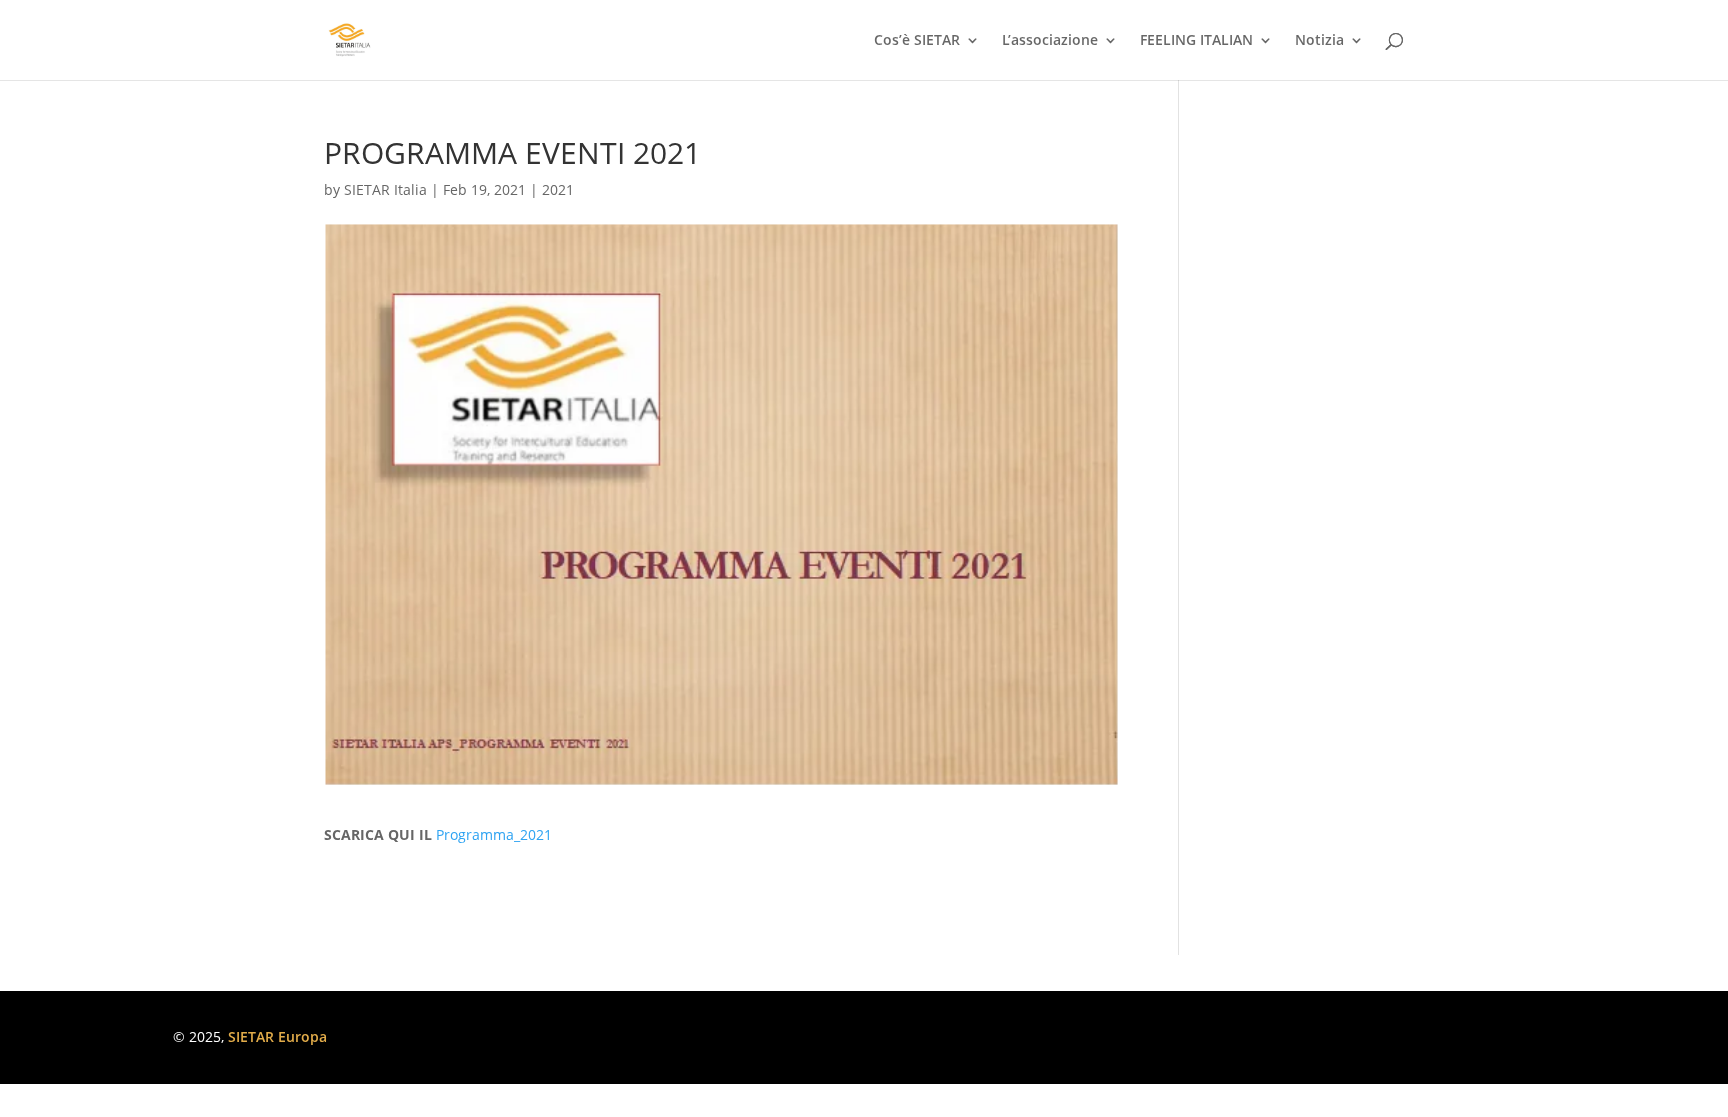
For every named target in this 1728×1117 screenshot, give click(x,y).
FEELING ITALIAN (1196, 41)
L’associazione (1050, 41)
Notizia (1319, 41)
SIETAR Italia (385, 189)
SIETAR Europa (277, 1036)
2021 (558, 189)
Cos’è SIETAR (917, 41)
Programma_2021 (494, 834)
